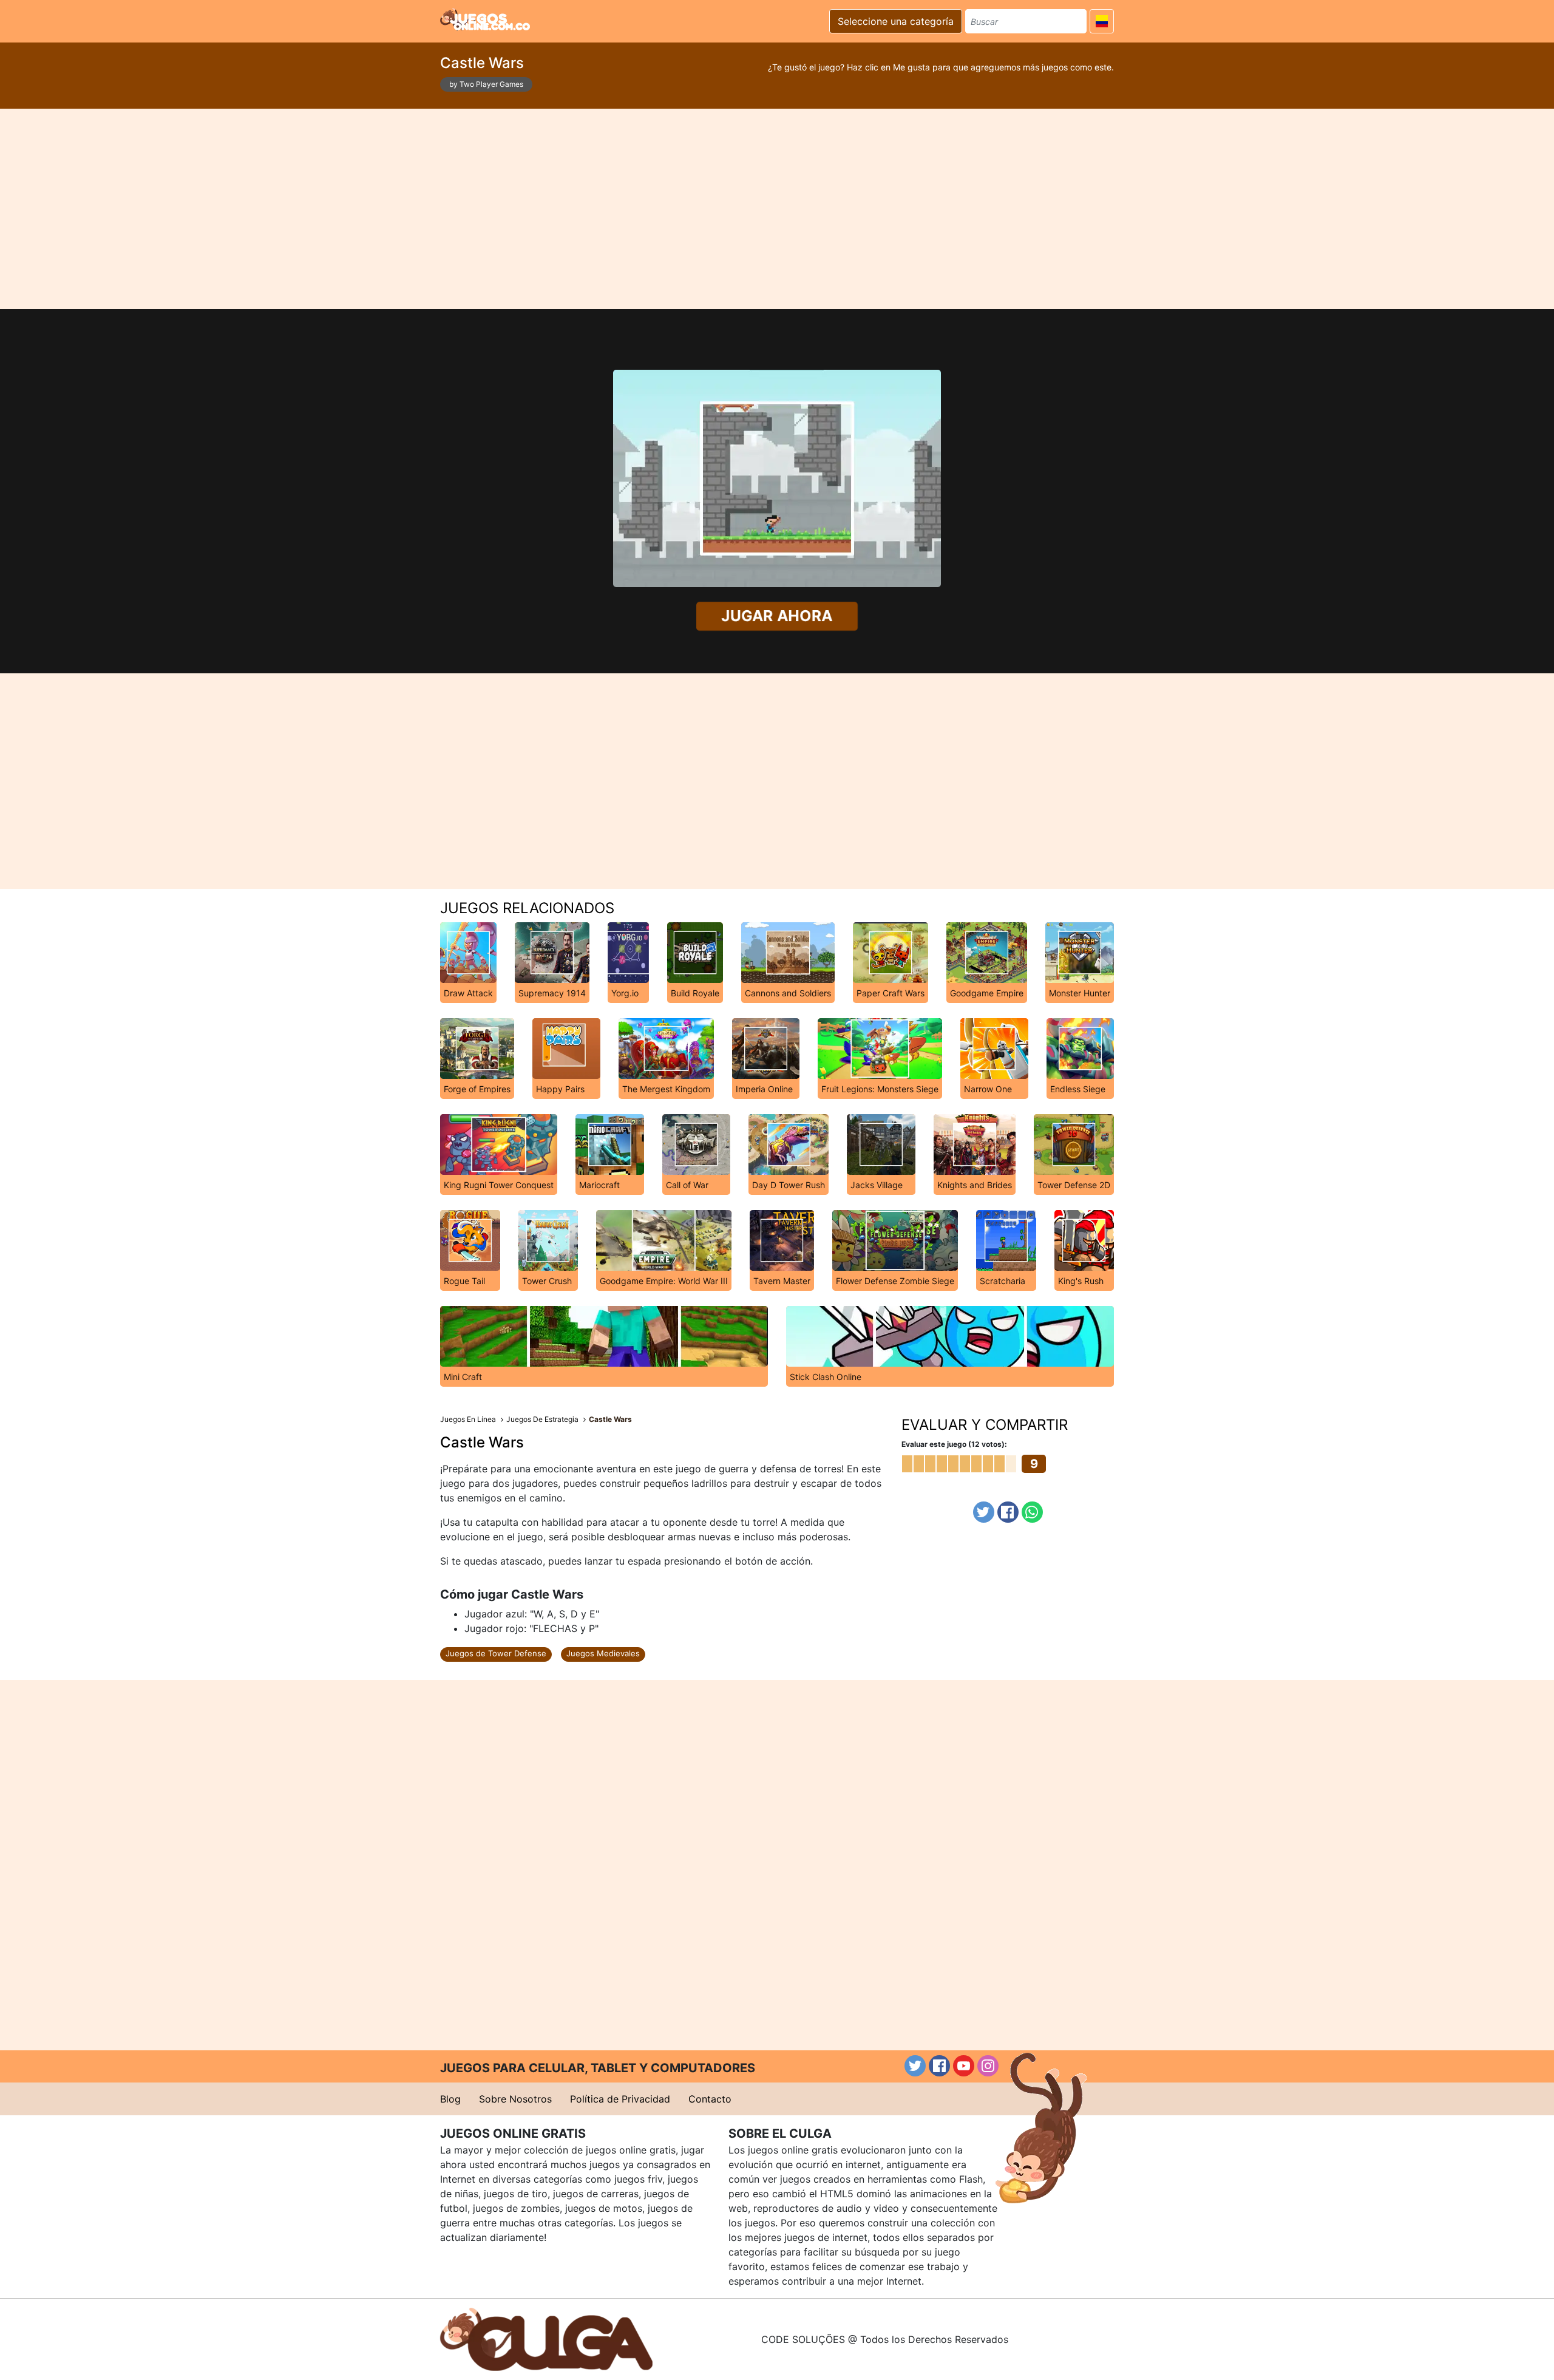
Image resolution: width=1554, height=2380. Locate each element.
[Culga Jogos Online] (546, 2338)
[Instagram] (988, 2066)
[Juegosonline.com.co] (485, 19)
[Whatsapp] (1032, 1512)
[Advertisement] (777, 209)
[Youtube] (964, 2066)
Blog (450, 2099)
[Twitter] (984, 1512)
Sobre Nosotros (515, 2099)
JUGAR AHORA (777, 616)
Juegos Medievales (603, 1653)
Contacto (710, 2099)
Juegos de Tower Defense (496, 1653)
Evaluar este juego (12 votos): (954, 1444)
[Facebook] (1008, 1512)
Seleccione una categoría (896, 21)
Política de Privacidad (620, 2099)
